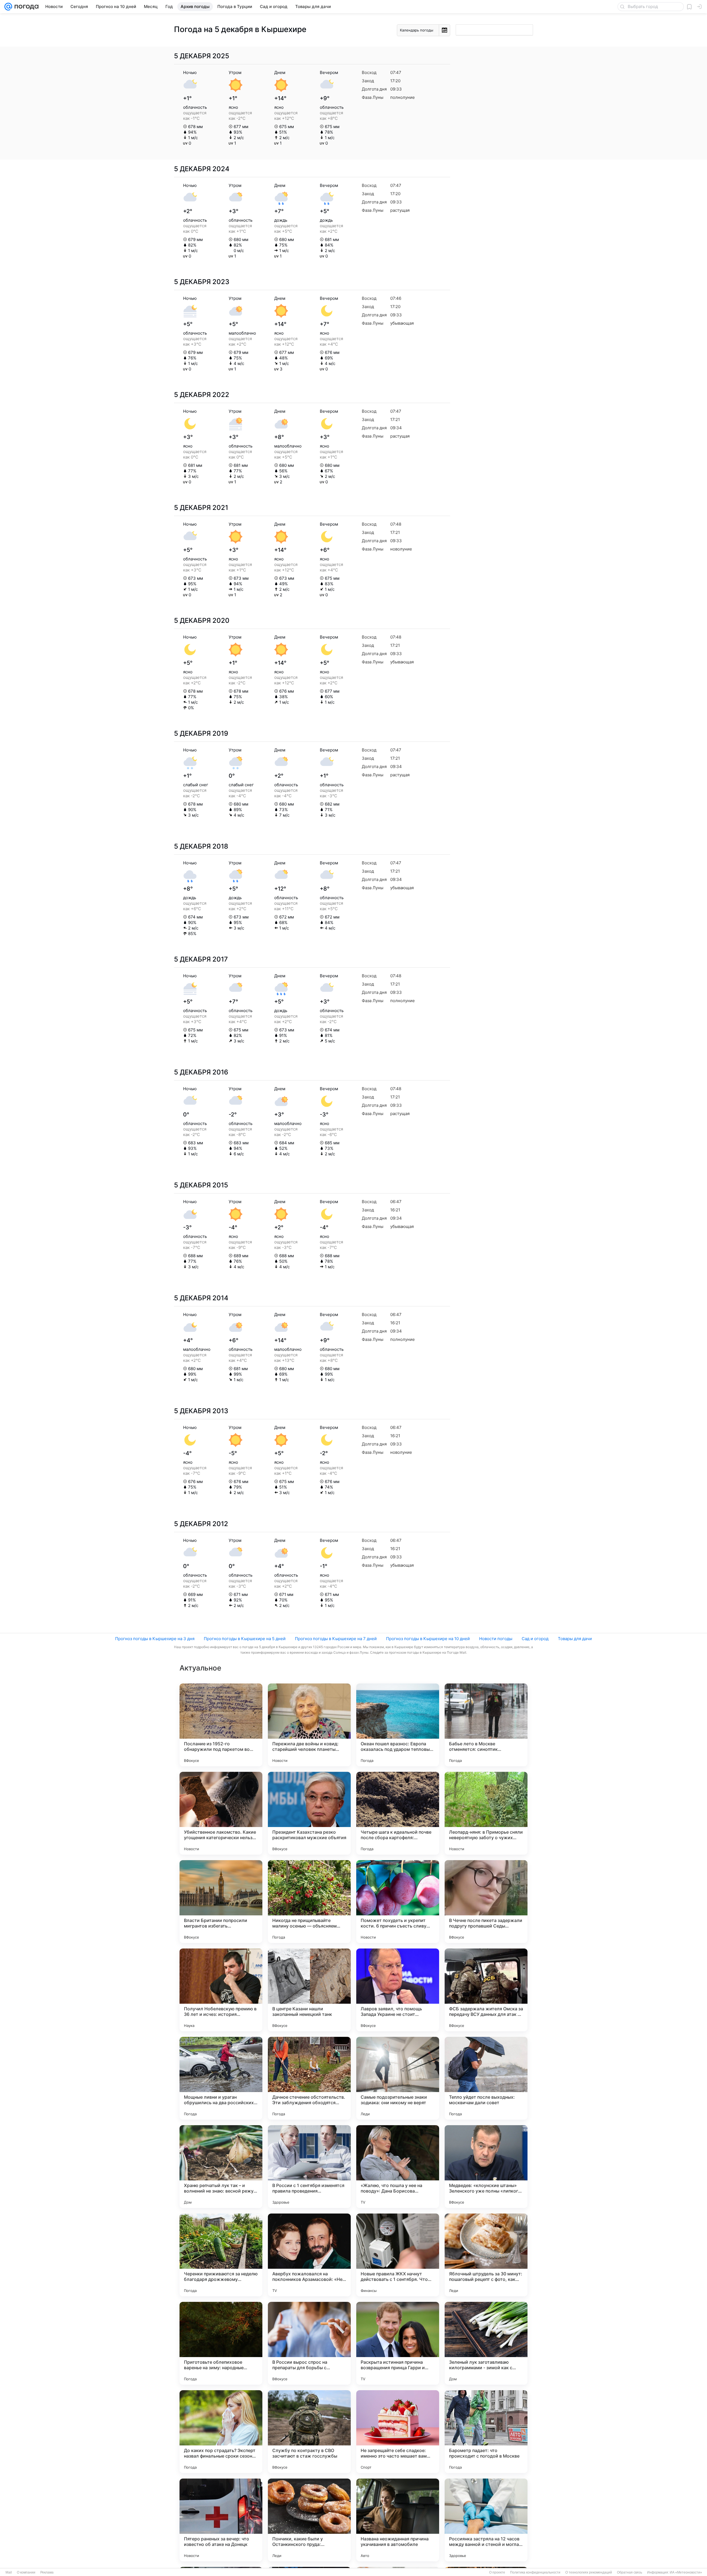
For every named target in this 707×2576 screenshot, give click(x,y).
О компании (26, 2572)
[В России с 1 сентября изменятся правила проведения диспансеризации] (309, 2167)
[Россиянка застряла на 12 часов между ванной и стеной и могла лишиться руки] (486, 2520)
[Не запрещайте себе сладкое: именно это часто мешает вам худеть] (398, 2432)
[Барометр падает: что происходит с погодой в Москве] (486, 2432)
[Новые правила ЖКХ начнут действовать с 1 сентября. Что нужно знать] (398, 2255)
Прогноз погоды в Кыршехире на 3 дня (155, 1639)
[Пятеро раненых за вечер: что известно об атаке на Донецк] (221, 2520)
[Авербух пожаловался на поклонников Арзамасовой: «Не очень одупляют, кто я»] (309, 2255)
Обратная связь (630, 2572)
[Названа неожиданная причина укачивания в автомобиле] (398, 2520)
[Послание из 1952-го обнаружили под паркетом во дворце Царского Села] (221, 1725)
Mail (9, 2572)
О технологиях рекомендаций (589, 2572)
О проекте (497, 2572)
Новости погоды (496, 1639)
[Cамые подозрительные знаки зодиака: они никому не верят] (398, 2078)
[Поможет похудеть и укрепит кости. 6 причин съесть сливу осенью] (398, 1902)
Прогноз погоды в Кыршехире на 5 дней (245, 1639)
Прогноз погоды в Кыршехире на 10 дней (428, 1639)
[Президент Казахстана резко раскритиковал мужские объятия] (309, 1813)
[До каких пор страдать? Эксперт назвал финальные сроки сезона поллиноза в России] (221, 2432)
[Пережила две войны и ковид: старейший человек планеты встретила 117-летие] (309, 1725)
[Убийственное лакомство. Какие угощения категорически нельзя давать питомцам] (221, 1813)
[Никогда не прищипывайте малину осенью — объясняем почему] (309, 1902)
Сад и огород (535, 1639)
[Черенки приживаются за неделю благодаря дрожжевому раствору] (221, 2255)
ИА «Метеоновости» (686, 2572)
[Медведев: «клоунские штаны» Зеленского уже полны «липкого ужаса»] (486, 2167)
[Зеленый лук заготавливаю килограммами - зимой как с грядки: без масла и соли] (486, 2343)
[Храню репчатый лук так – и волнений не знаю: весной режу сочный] (221, 2167)
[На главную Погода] (25, 7)
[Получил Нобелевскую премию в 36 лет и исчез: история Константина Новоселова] (221, 1990)
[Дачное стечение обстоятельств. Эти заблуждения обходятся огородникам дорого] (309, 2078)
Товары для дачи (575, 1639)
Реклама (47, 2572)
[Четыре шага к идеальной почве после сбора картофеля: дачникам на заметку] (398, 1813)
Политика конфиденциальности (535, 2572)
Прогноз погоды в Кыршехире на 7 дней (336, 1639)
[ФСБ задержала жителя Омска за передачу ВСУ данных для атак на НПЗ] (486, 1990)
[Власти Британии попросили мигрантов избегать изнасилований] (221, 1902)
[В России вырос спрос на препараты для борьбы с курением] (309, 2343)
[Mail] (8, 7)
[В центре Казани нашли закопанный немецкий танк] (309, 1990)
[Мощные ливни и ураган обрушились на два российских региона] (221, 2078)
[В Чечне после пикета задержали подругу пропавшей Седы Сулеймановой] (486, 1902)
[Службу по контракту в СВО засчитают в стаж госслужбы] (309, 2432)
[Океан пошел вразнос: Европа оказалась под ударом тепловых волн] (398, 1725)
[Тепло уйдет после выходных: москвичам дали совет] (486, 2078)
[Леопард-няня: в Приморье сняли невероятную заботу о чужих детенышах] (486, 1813)
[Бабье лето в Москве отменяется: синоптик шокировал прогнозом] (486, 1725)
